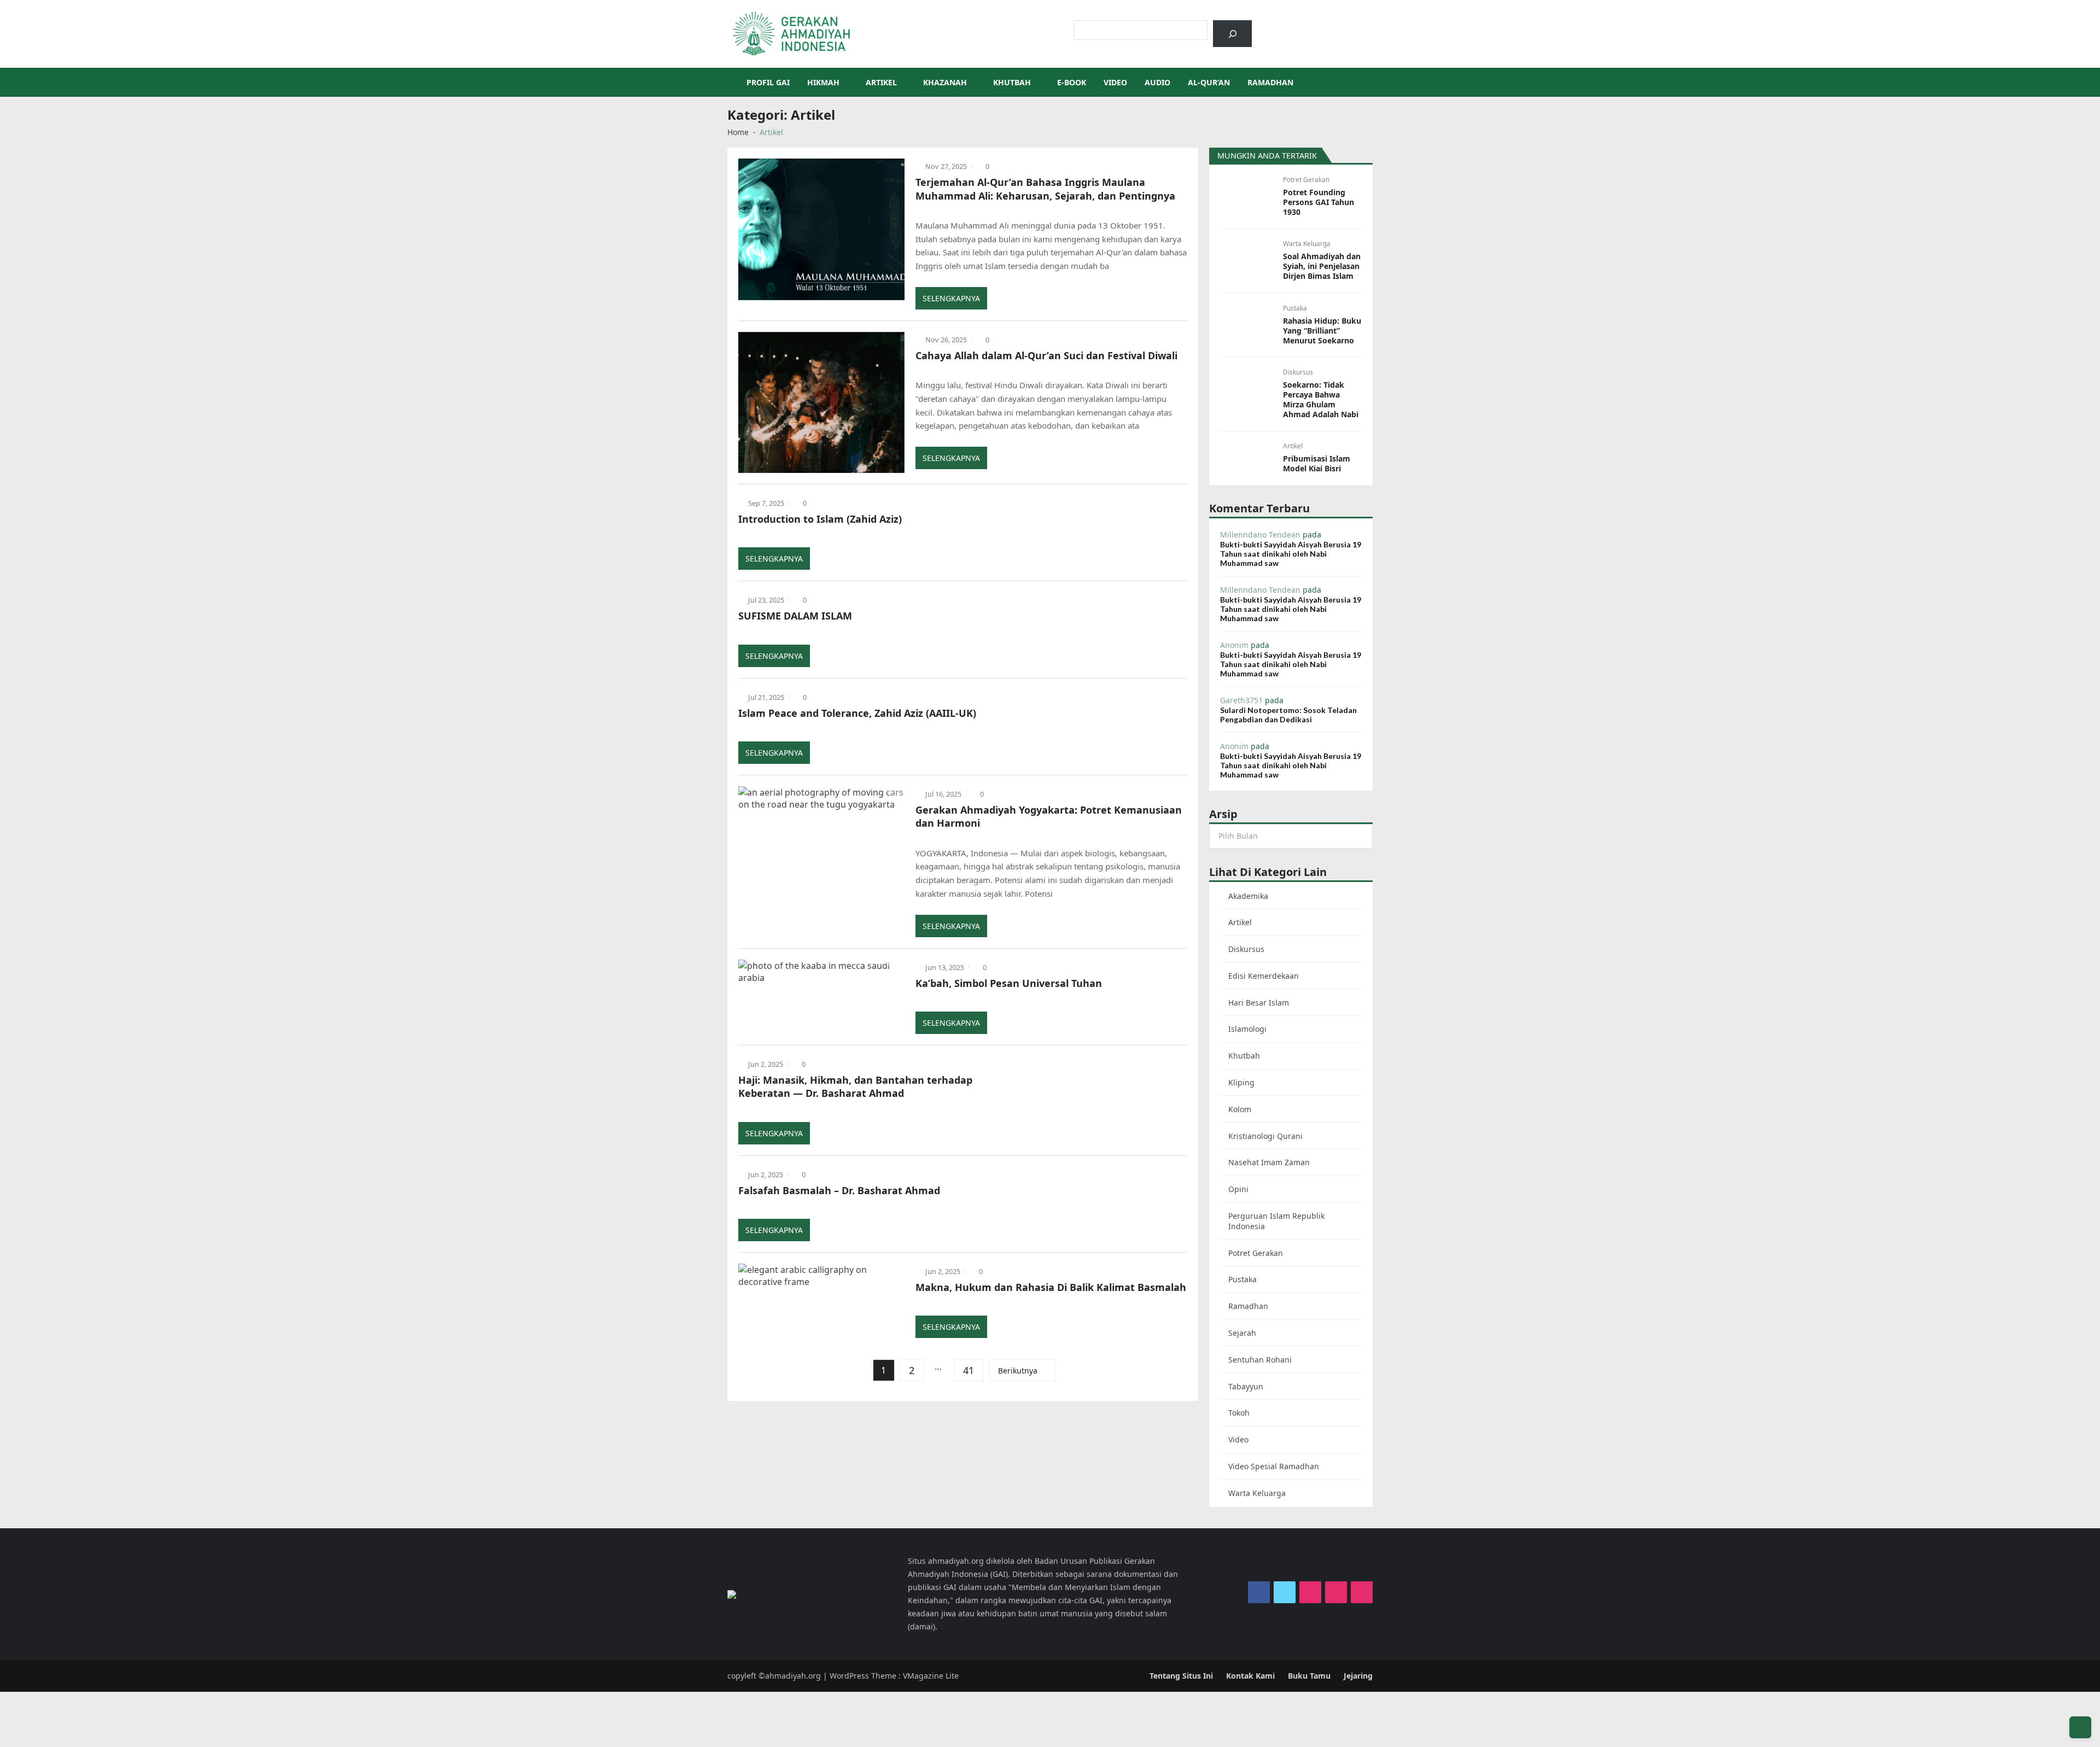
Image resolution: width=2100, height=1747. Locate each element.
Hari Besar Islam (1259, 1003)
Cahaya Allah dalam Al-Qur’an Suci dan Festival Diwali (1046, 355)
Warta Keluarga (1307, 244)
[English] (1304, 26)
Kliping (1241, 1082)
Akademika (1248, 896)
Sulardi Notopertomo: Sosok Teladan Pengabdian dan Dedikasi (1288, 715)
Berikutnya (1018, 1371)
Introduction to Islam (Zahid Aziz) (820, 519)
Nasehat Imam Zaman (1269, 1162)
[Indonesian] (1276, 26)
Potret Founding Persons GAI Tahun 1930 (1319, 202)
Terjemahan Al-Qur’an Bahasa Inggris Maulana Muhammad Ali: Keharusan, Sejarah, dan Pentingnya (1045, 189)
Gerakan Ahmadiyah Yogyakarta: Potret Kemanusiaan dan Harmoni (1049, 816)
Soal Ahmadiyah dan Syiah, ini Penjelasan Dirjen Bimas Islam (1322, 266)
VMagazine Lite (931, 1676)
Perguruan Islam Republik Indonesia (1276, 1221)
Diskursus (1298, 372)
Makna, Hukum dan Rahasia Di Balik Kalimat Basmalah (1051, 1287)
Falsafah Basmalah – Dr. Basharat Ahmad (839, 1190)
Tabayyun (1246, 1386)
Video (1115, 82)
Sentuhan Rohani (1260, 1360)
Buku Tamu (1309, 1676)
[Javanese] (1333, 26)
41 (969, 1370)
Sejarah (1242, 1333)
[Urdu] (1319, 26)
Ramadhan (1270, 82)
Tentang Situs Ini (1181, 1676)
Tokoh (1239, 1413)
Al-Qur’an (1209, 82)
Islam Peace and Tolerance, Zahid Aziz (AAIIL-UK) (857, 713)
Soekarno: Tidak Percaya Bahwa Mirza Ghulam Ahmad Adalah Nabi (1321, 400)
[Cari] (1232, 34)
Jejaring (1358, 1676)
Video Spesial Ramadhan (1274, 1466)
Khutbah (1012, 82)
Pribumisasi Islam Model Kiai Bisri (1317, 464)
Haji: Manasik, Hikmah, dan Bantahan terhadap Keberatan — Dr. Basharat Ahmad (855, 1086)
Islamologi (1247, 1029)
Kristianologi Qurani (1265, 1136)
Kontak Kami (1250, 1676)
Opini (1238, 1189)
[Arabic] (1290, 26)
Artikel (881, 82)
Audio (1157, 82)
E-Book (1072, 82)
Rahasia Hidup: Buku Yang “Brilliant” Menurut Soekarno (1322, 331)
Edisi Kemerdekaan (1264, 976)
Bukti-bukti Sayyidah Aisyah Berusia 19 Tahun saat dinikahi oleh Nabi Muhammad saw (1291, 554)
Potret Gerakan (1306, 180)
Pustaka (1295, 308)
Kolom (1240, 1109)
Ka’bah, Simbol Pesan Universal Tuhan (1009, 983)
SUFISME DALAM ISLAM (795, 616)
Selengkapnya (951, 298)
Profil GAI (768, 82)
